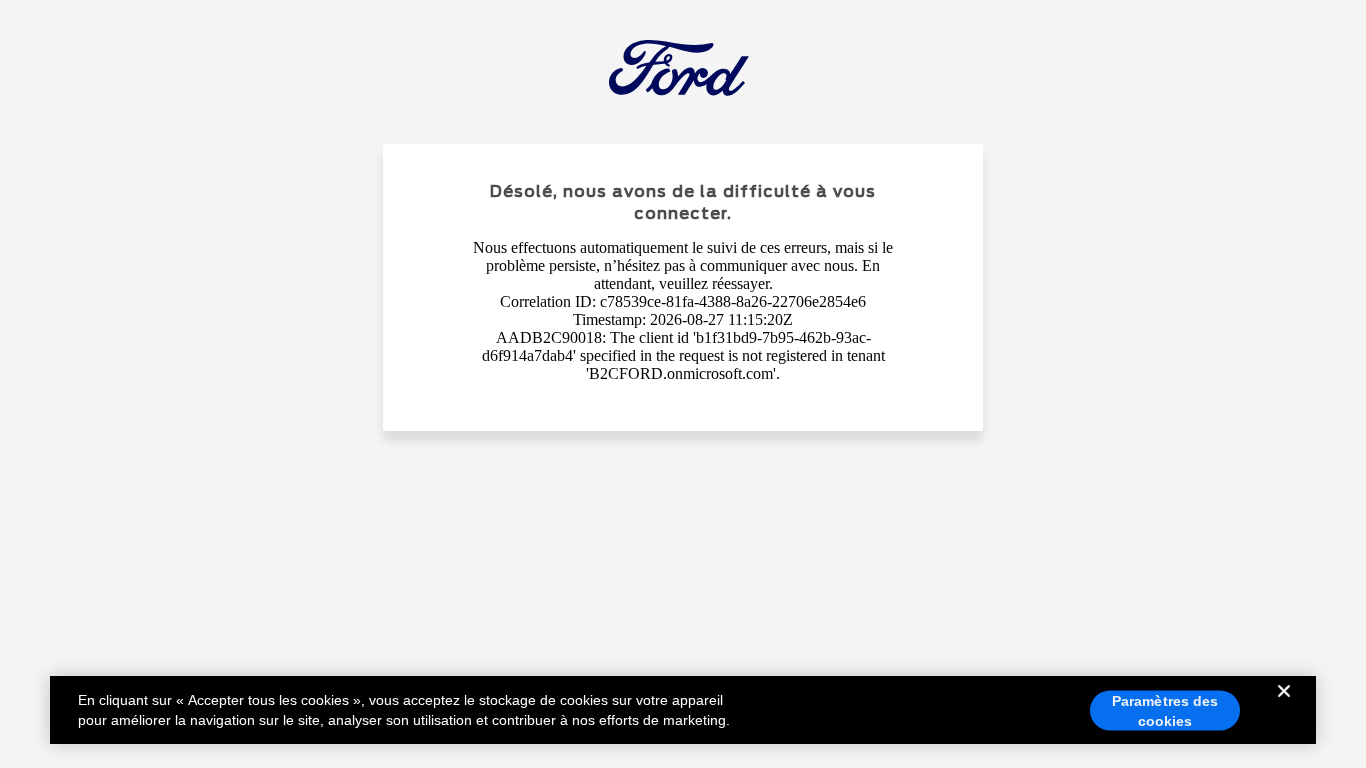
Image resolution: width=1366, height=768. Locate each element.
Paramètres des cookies (1165, 711)
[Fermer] (1284, 707)
